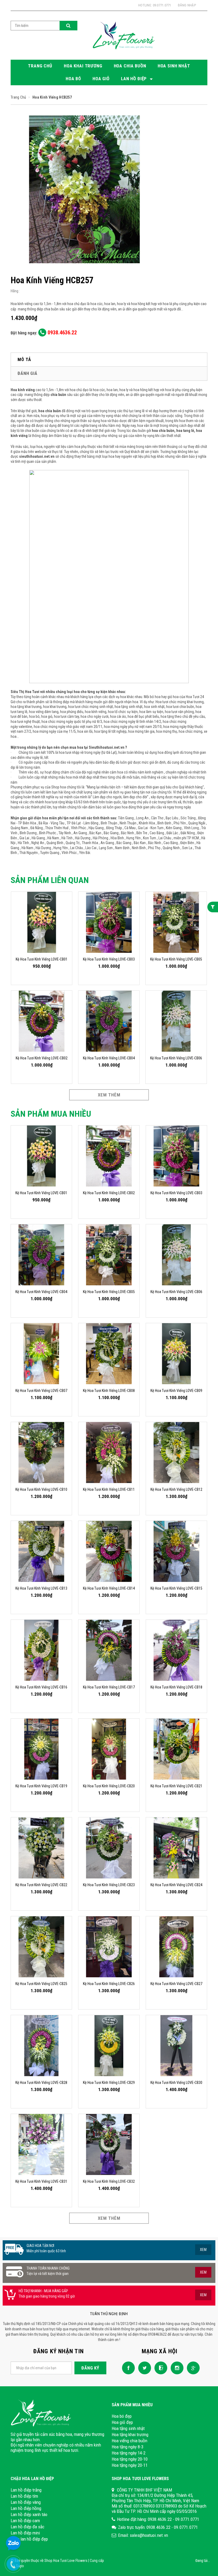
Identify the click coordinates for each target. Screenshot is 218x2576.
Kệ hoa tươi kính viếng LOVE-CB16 (41, 1687)
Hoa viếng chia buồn (129, 2441)
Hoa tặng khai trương (130, 2435)
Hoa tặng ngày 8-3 (127, 2447)
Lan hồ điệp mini (25, 2533)
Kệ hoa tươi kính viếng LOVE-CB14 (109, 1588)
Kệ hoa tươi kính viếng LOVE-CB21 (176, 1786)
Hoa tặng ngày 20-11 (130, 2465)
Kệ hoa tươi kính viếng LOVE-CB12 (176, 1489)
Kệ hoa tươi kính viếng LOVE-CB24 (176, 1885)
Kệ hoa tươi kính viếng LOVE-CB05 (176, 959)
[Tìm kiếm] (68, 26)
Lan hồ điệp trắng (26, 2490)
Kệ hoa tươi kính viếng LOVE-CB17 (109, 1687)
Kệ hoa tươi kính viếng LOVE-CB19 (41, 1786)
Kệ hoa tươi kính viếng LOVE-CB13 (41, 1588)
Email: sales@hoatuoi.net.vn (143, 2535)
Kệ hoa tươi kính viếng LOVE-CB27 (176, 1984)
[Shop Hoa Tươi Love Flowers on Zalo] (160, 2367)
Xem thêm (109, 1095)
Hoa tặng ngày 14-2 (129, 2453)
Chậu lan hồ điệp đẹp (29, 2539)
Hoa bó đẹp (122, 2416)
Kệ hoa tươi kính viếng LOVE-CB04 (109, 1058)
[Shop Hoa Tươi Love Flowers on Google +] (192, 2367)
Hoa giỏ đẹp (122, 2422)
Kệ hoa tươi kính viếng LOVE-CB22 (41, 1885)
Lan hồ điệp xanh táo (29, 2514)
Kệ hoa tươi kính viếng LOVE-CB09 (176, 1391)
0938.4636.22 (62, 333)
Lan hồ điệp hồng (26, 2508)
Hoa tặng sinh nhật (128, 2428)
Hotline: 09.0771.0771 (155, 5)
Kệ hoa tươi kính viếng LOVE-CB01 (42, 959)
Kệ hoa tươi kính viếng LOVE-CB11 (109, 1489)
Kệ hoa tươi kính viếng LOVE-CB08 (109, 1391)
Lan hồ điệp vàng (26, 2502)
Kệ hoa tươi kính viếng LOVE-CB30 (176, 2083)
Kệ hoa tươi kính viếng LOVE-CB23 (109, 1885)
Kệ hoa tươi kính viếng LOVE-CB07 (41, 1391)
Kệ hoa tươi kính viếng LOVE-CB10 (41, 1489)
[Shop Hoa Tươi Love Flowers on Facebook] (127, 2367)
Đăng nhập (187, 5)
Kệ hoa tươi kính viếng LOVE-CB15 (176, 1588)
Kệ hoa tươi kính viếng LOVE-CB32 (109, 2181)
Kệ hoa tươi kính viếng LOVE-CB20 (109, 1786)
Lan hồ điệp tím (24, 2496)
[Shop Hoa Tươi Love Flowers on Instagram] (176, 2367)
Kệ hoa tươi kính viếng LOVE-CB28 (41, 2083)
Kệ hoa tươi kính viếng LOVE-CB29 (109, 2083)
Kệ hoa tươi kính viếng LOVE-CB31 (41, 2181)
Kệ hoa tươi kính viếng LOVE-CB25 (41, 1984)
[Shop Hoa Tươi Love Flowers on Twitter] (143, 2367)
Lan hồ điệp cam (25, 2521)
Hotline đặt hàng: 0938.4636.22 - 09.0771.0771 (158, 2519)
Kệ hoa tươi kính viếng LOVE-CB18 (176, 1687)
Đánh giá (28, 373)
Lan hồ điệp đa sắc (28, 2527)
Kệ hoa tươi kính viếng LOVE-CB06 (176, 1058)
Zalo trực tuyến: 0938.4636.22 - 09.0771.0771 (158, 2527)
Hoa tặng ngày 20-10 (130, 2459)
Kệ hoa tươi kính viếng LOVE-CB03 (109, 959)
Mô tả (24, 359)
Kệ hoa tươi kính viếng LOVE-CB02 (42, 1058)
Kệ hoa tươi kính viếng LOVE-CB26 (109, 1984)
